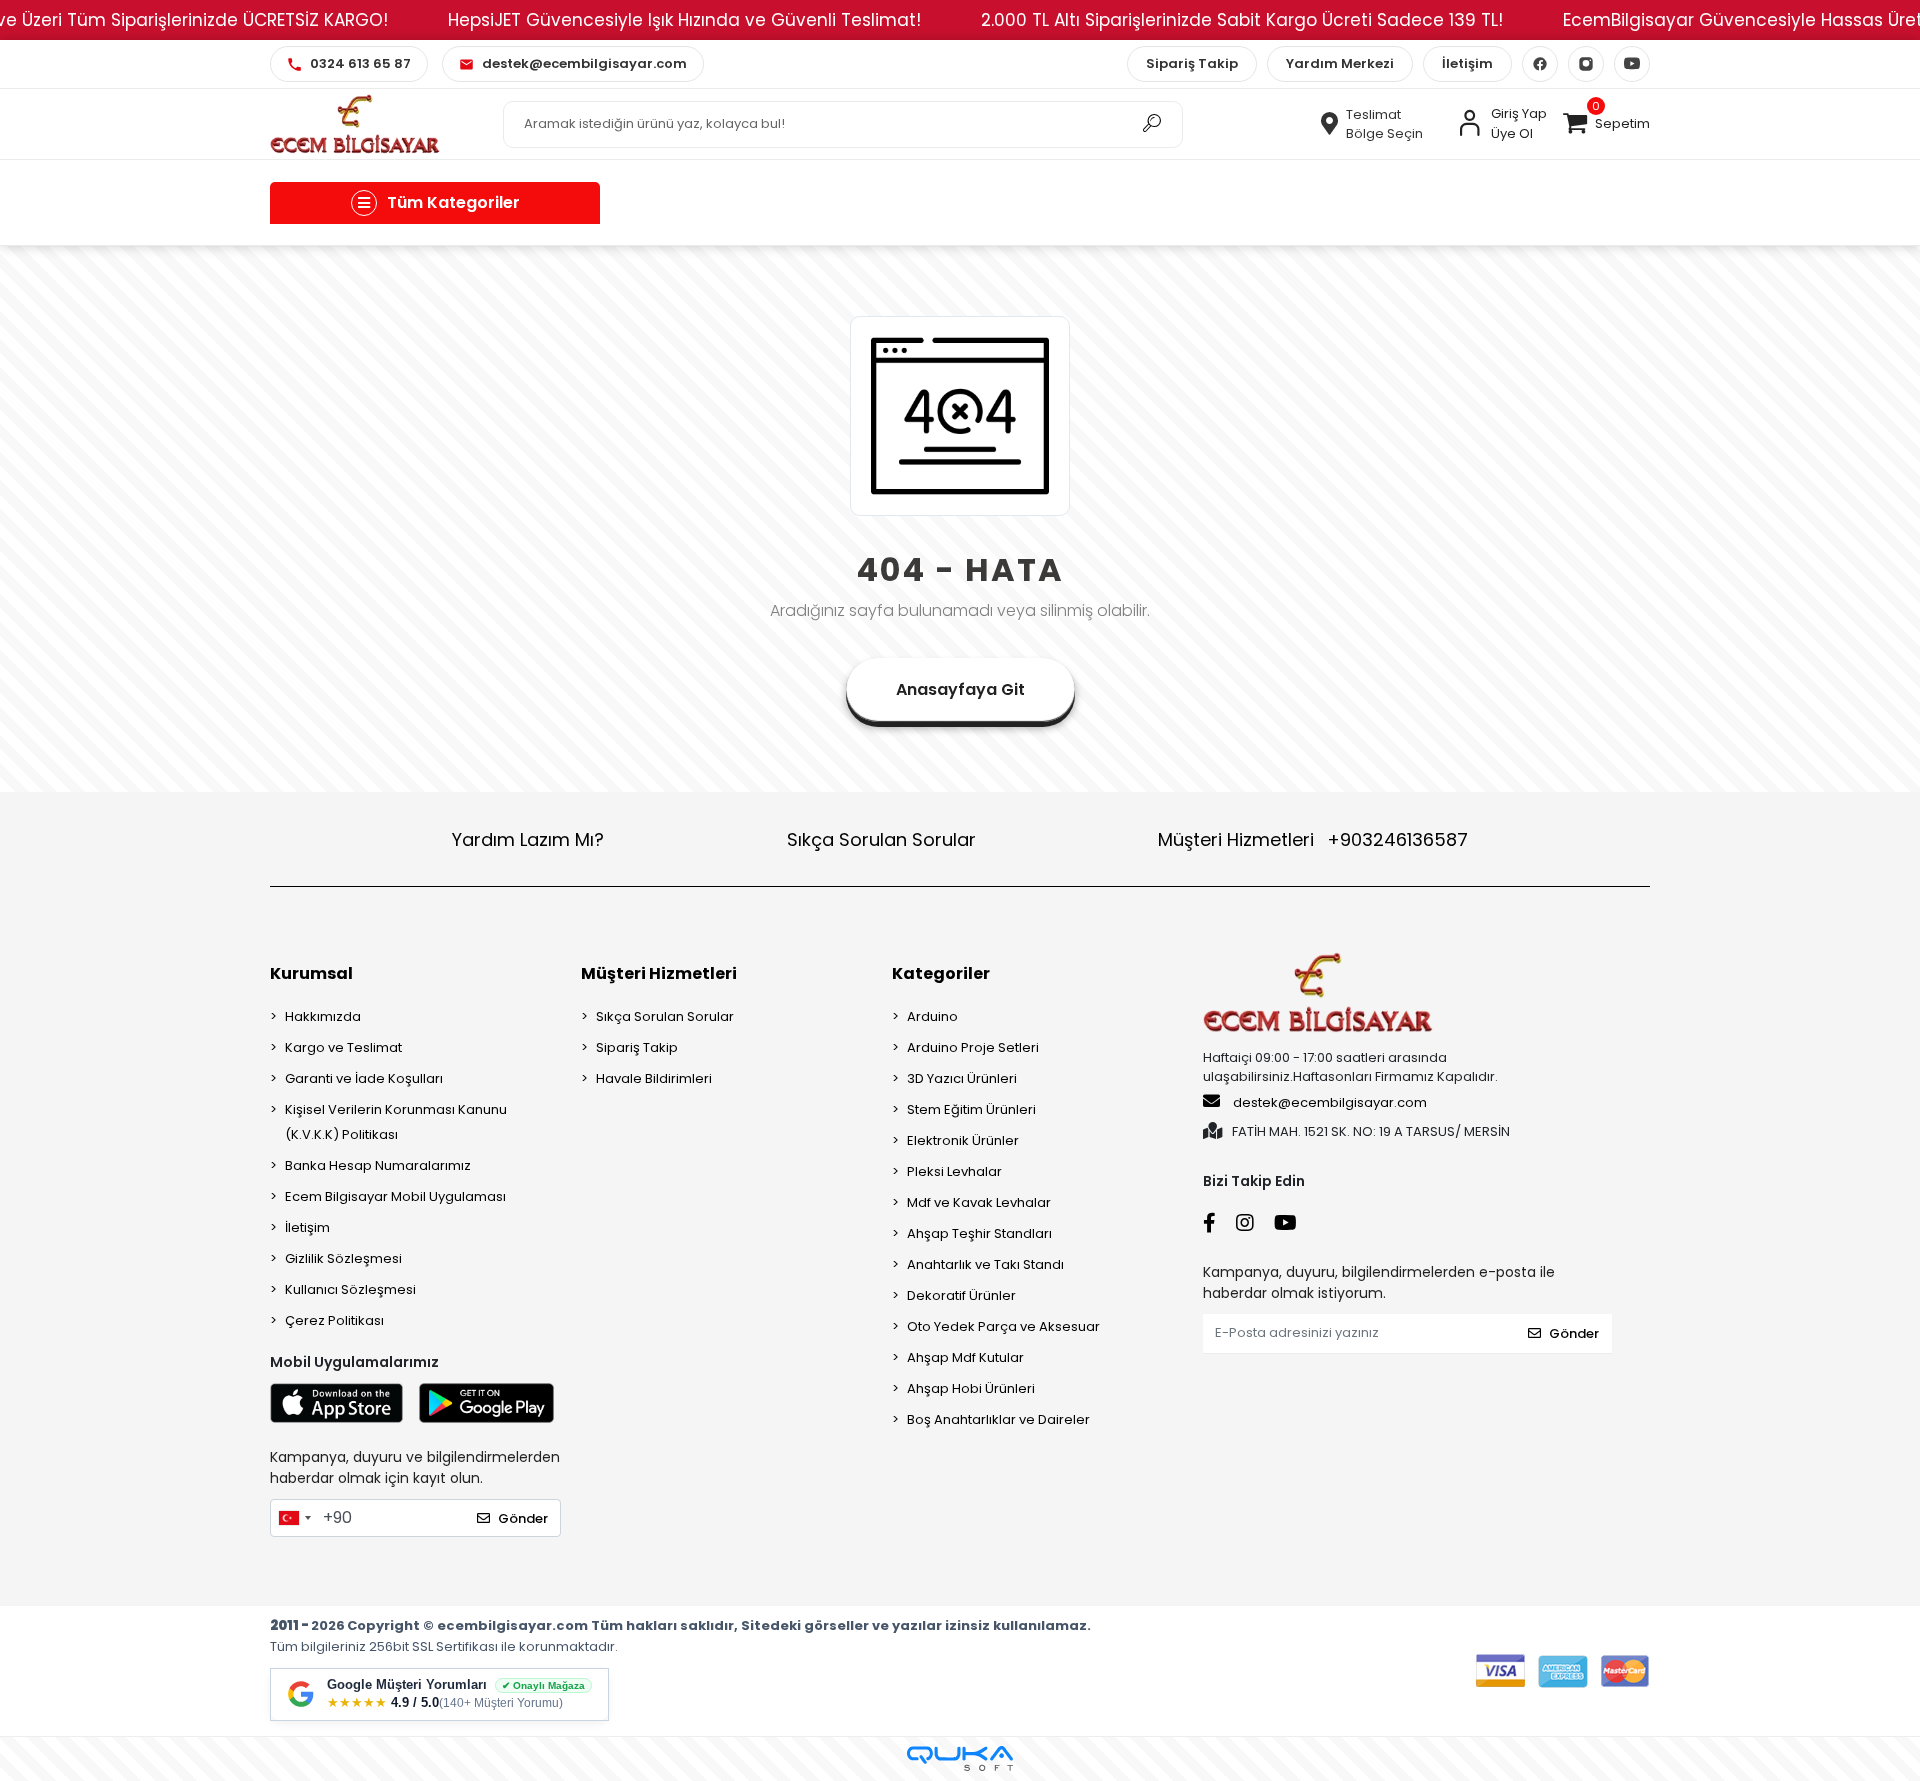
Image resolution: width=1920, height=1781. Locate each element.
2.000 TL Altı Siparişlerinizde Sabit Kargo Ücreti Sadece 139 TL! (1242, 20)
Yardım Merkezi (1340, 63)
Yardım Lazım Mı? (528, 839)
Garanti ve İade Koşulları (364, 1078)
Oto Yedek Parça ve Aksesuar (1003, 1326)
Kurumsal (311, 973)
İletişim (1467, 63)
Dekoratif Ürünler (961, 1295)
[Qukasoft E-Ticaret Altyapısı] (960, 1758)
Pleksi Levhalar (954, 1171)
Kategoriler (941, 973)
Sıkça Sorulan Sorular (881, 839)
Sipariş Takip (1192, 63)
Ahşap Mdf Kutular (965, 1357)
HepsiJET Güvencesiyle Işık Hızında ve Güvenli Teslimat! (684, 20)
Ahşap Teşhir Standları (979, 1233)
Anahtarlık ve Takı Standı (985, 1264)
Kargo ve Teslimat (343, 1047)
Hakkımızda (323, 1016)
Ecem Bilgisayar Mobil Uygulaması (395, 1196)
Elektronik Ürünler (963, 1140)
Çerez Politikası (334, 1320)
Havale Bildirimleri (654, 1078)
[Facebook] (1540, 64)
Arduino (932, 1016)
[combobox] (294, 1518)
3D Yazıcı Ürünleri (962, 1078)
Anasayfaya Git (960, 689)
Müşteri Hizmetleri (1313, 839)
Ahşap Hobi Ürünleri (971, 1388)
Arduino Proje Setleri (973, 1047)
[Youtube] (1632, 64)
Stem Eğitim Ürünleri (971, 1109)
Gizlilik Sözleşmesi (343, 1258)
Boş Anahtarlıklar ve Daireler (998, 1419)
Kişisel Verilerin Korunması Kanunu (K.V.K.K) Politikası (396, 1122)
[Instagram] (1586, 64)
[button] (1606, 124)
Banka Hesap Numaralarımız (378, 1165)
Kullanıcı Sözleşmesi (350, 1289)
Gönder (523, 1518)
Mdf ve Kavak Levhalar (979, 1202)
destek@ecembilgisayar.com (1330, 1102)
